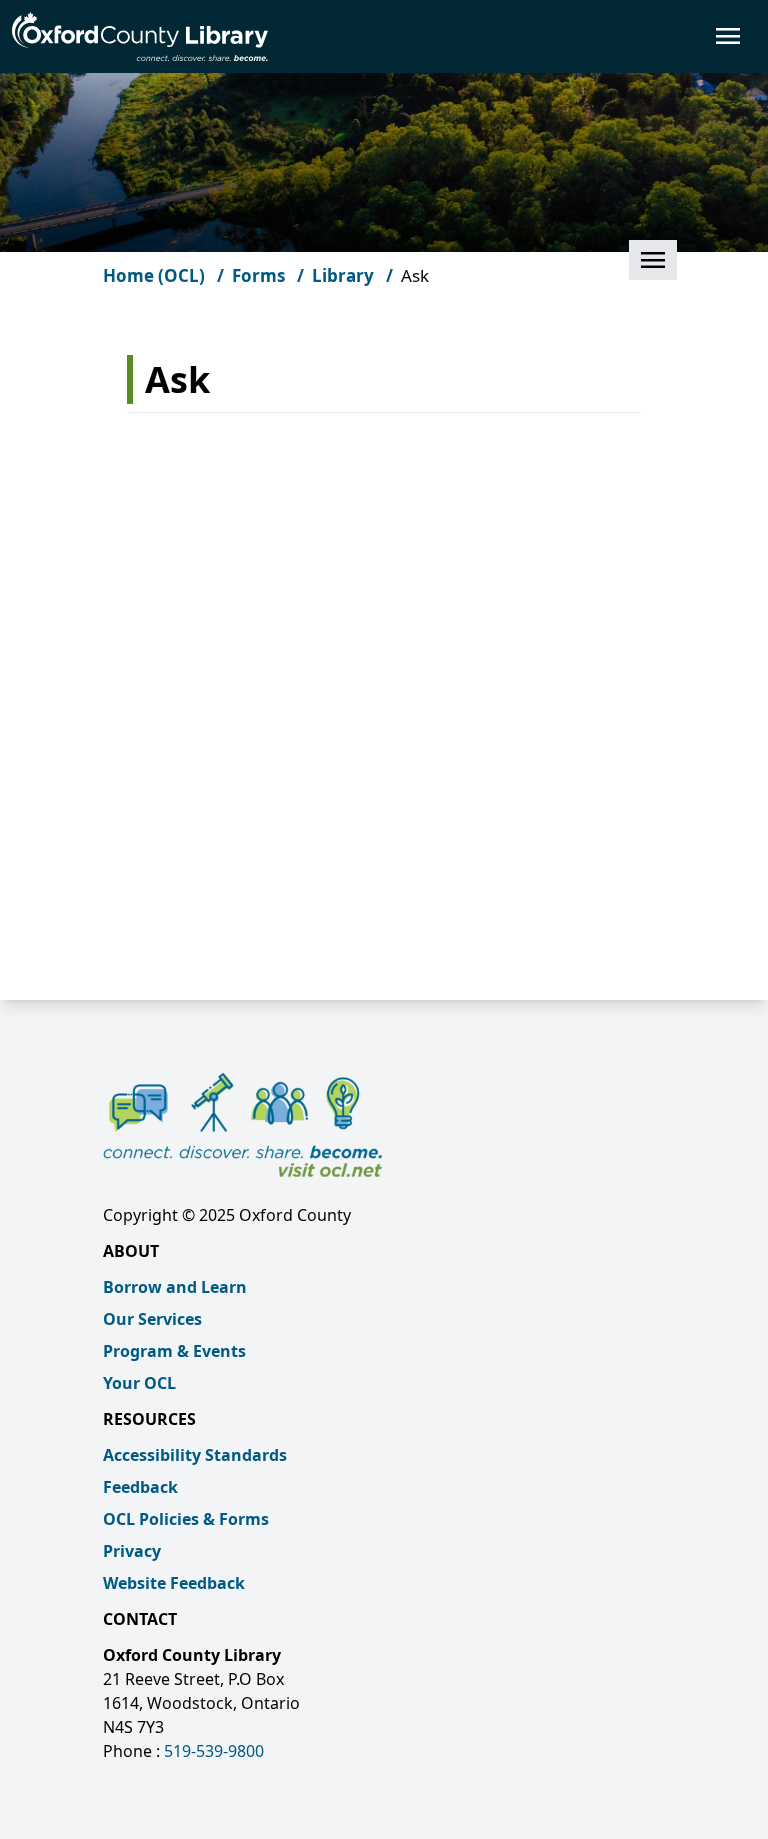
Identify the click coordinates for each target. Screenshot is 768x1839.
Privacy (132, 1551)
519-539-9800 (214, 1751)
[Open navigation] (512, 36)
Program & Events (174, 1351)
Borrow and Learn (175, 1287)
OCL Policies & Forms (186, 1519)
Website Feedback (174, 1583)
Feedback (140, 1487)
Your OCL (139, 1383)
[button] (653, 260)
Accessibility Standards (195, 1455)
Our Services (152, 1319)
